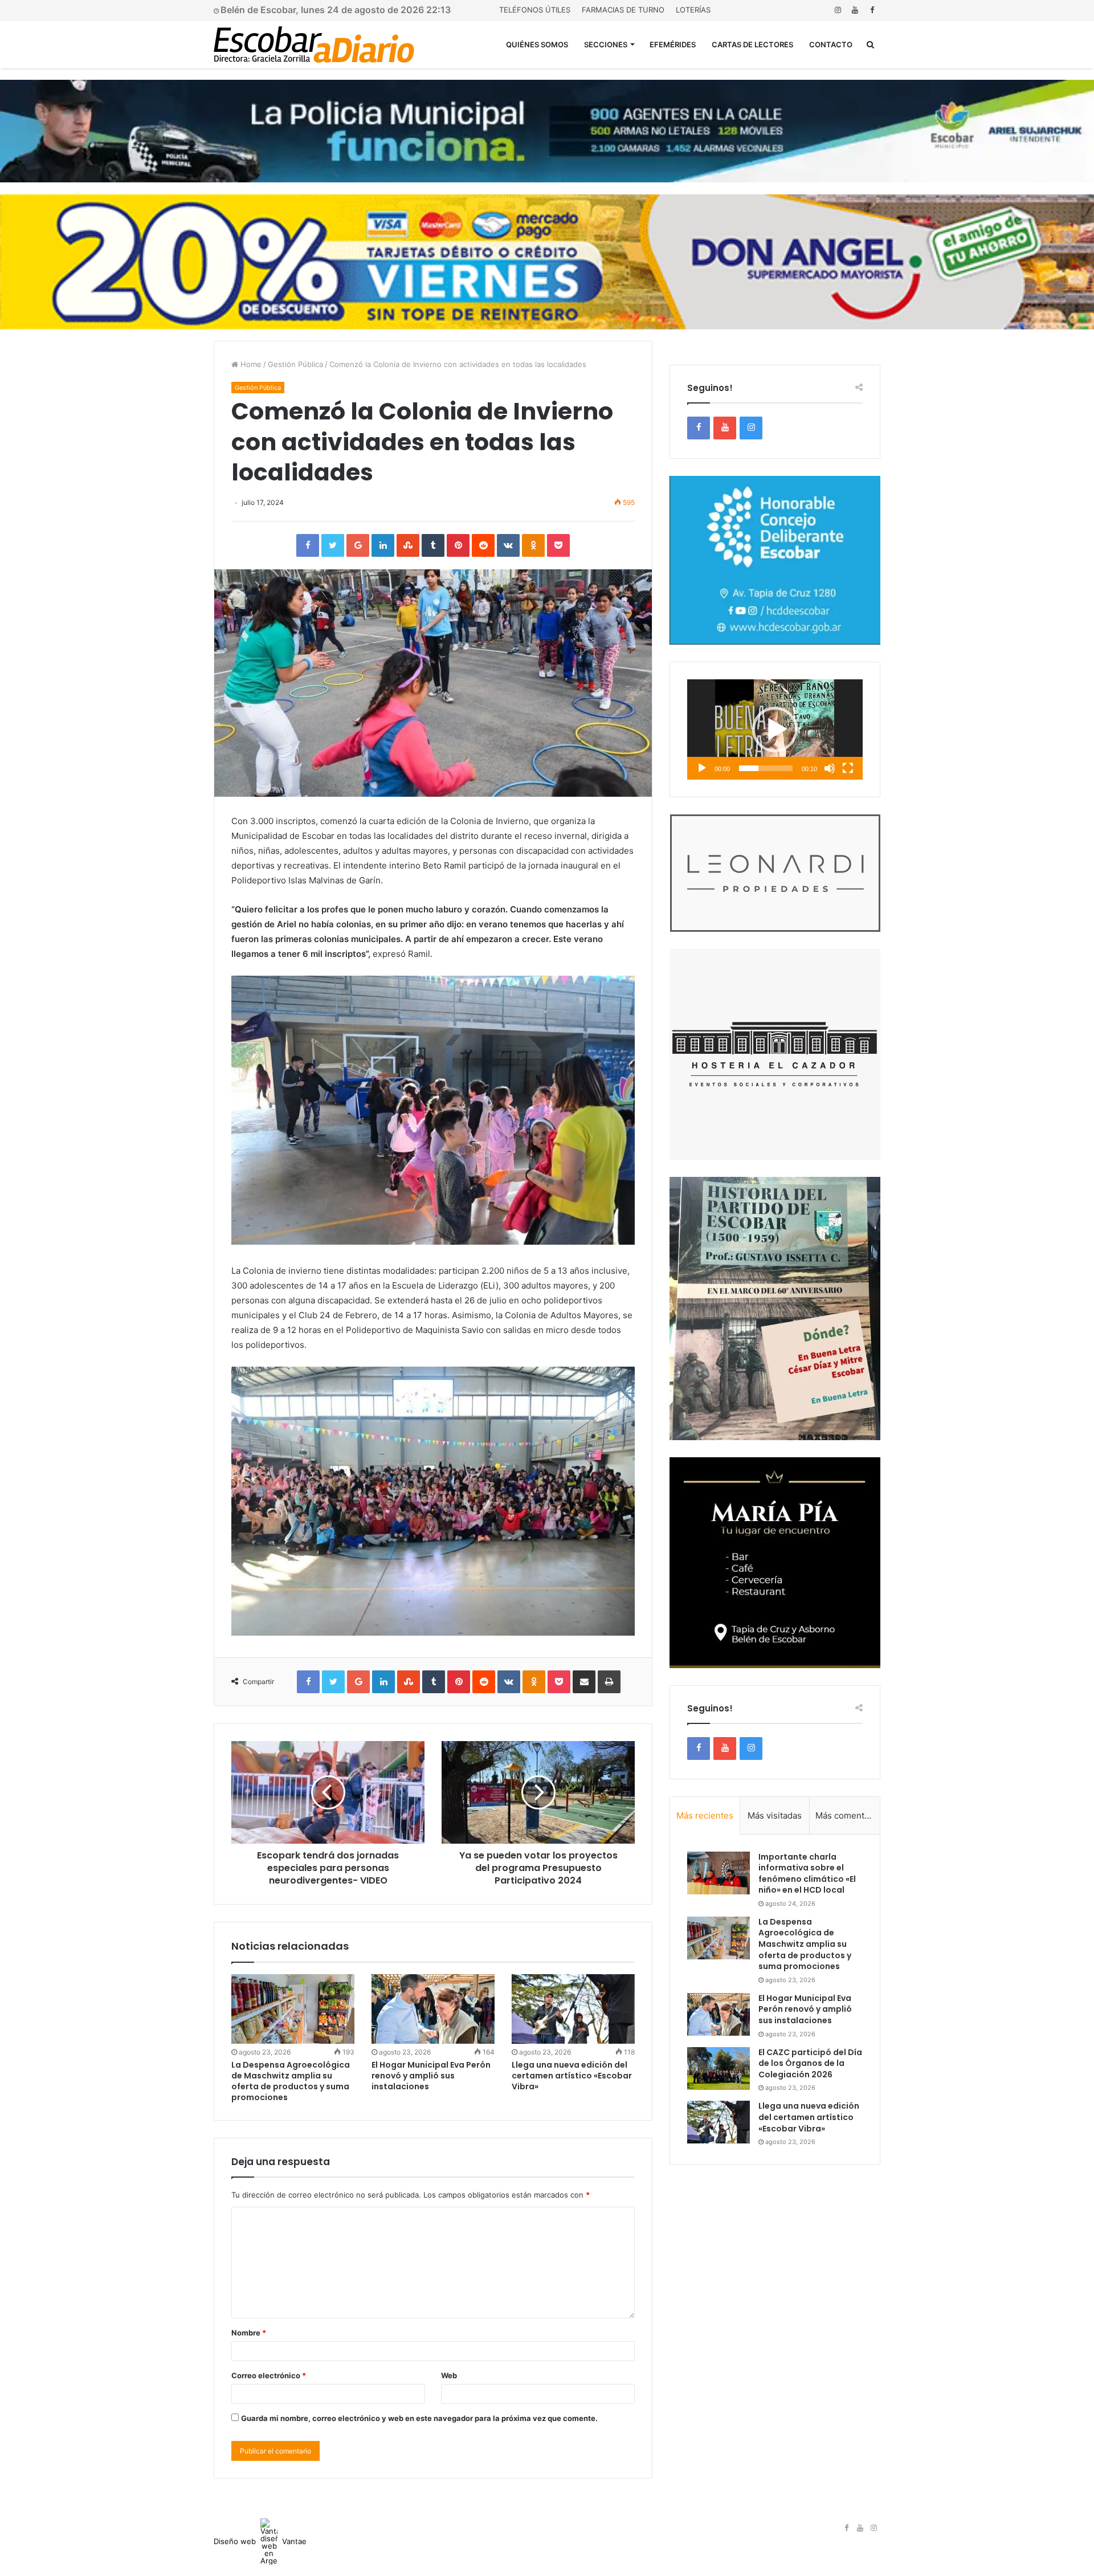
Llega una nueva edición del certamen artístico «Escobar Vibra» (572, 2076)
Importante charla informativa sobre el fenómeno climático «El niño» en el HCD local (807, 1874)
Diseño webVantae (260, 2541)
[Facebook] (872, 10)
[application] (775, 729)
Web (449, 2375)
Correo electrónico (269, 2375)
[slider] (766, 768)
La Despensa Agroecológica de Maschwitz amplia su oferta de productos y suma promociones (291, 2081)
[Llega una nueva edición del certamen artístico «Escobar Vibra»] (573, 2009)
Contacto (831, 44)
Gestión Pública (295, 364)
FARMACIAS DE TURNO (623, 10)
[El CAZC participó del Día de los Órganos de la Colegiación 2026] (719, 2068)
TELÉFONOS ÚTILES (535, 10)
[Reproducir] (702, 768)
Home (250, 364)
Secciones (606, 44)
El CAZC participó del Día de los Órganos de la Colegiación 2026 (810, 2063)
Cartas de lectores (752, 44)
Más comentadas (848, 1815)
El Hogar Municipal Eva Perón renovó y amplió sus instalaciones (431, 2076)
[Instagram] (838, 10)
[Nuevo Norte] (314, 44)
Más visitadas (775, 1815)
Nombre (249, 2333)
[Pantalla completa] (848, 768)
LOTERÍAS (693, 10)
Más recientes (705, 1815)
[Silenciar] (830, 768)
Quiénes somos (537, 44)
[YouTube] (855, 10)
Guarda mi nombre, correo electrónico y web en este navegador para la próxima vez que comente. (419, 2418)
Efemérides (673, 44)
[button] (775, 729)
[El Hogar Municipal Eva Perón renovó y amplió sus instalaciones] (433, 2009)
